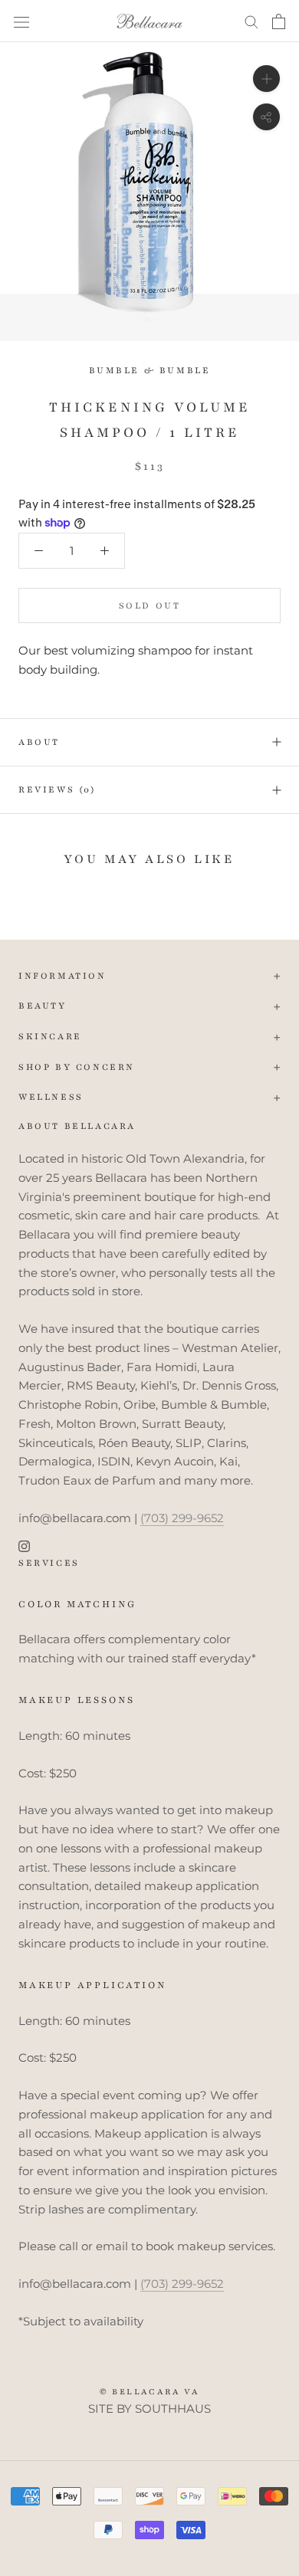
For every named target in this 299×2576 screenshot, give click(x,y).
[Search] (251, 21)
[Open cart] (279, 21)
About (39, 742)
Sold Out (150, 605)
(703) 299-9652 (182, 1518)
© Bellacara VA (150, 2392)
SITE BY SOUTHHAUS (149, 2409)
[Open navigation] (21, 21)
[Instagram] (24, 1546)
